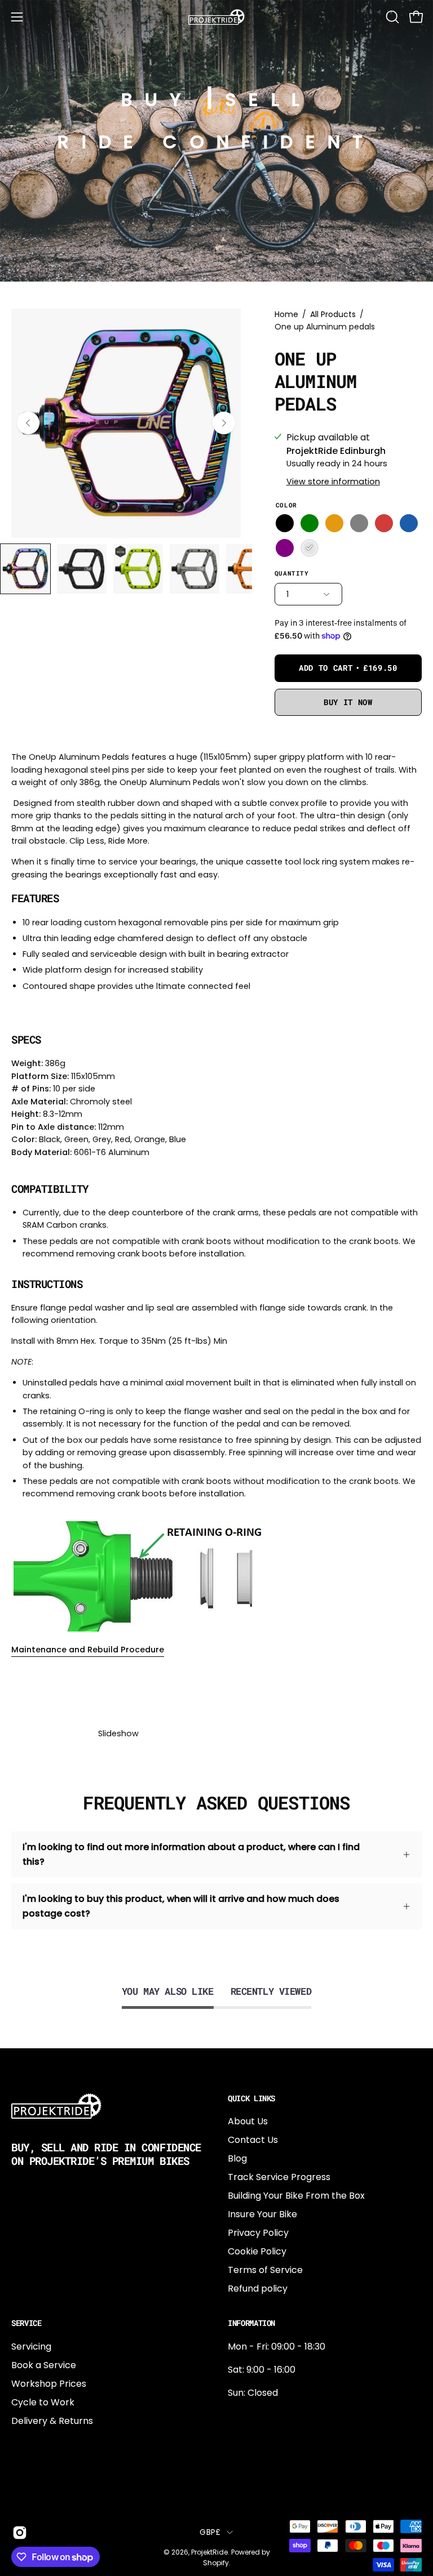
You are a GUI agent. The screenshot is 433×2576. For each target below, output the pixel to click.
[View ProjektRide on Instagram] (18, 2533)
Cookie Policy (257, 2251)
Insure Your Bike (262, 2214)
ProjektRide (209, 2552)
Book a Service (44, 2365)
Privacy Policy (258, 2233)
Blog (237, 2158)
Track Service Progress (279, 2177)
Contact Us (253, 2140)
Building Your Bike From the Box (296, 2196)
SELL (269, 99)
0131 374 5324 (258, 2416)
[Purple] (285, 548)
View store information (333, 482)
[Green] (310, 523)
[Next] (224, 423)
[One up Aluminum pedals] (25, 569)
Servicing (31, 2347)
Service (26, 2323)
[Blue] (409, 523)
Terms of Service (265, 2270)
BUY (158, 99)
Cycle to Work (43, 2402)
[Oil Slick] (310, 548)
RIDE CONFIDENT (216, 142)
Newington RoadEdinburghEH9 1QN (264, 2453)
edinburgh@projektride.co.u (289, 2490)
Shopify (216, 2563)
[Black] (285, 523)
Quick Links (251, 2098)
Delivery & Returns (52, 2421)
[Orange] (334, 523)
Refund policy (258, 2288)
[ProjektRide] (216, 17)
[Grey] (359, 523)
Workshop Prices (49, 2384)
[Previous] (28, 423)
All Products (333, 314)
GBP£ (210, 2532)
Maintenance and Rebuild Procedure (88, 1650)
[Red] (384, 523)
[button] (391, 17)
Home (286, 314)
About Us (248, 2121)
